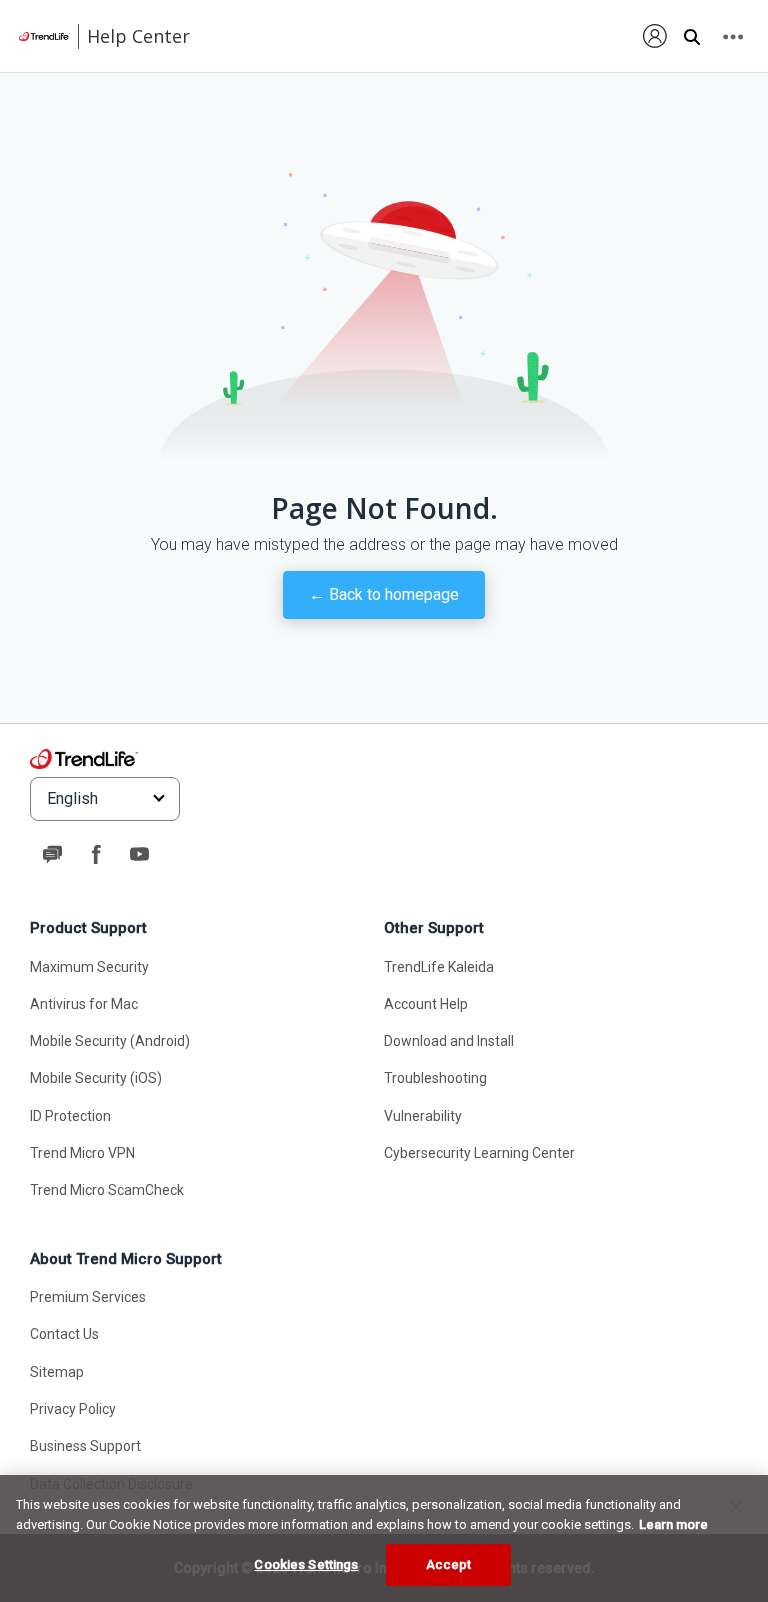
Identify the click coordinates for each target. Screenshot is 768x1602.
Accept (449, 1564)
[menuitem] (655, 35)
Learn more (673, 1524)
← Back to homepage (384, 594)
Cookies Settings (306, 1564)
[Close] (736, 1507)
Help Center (138, 36)
